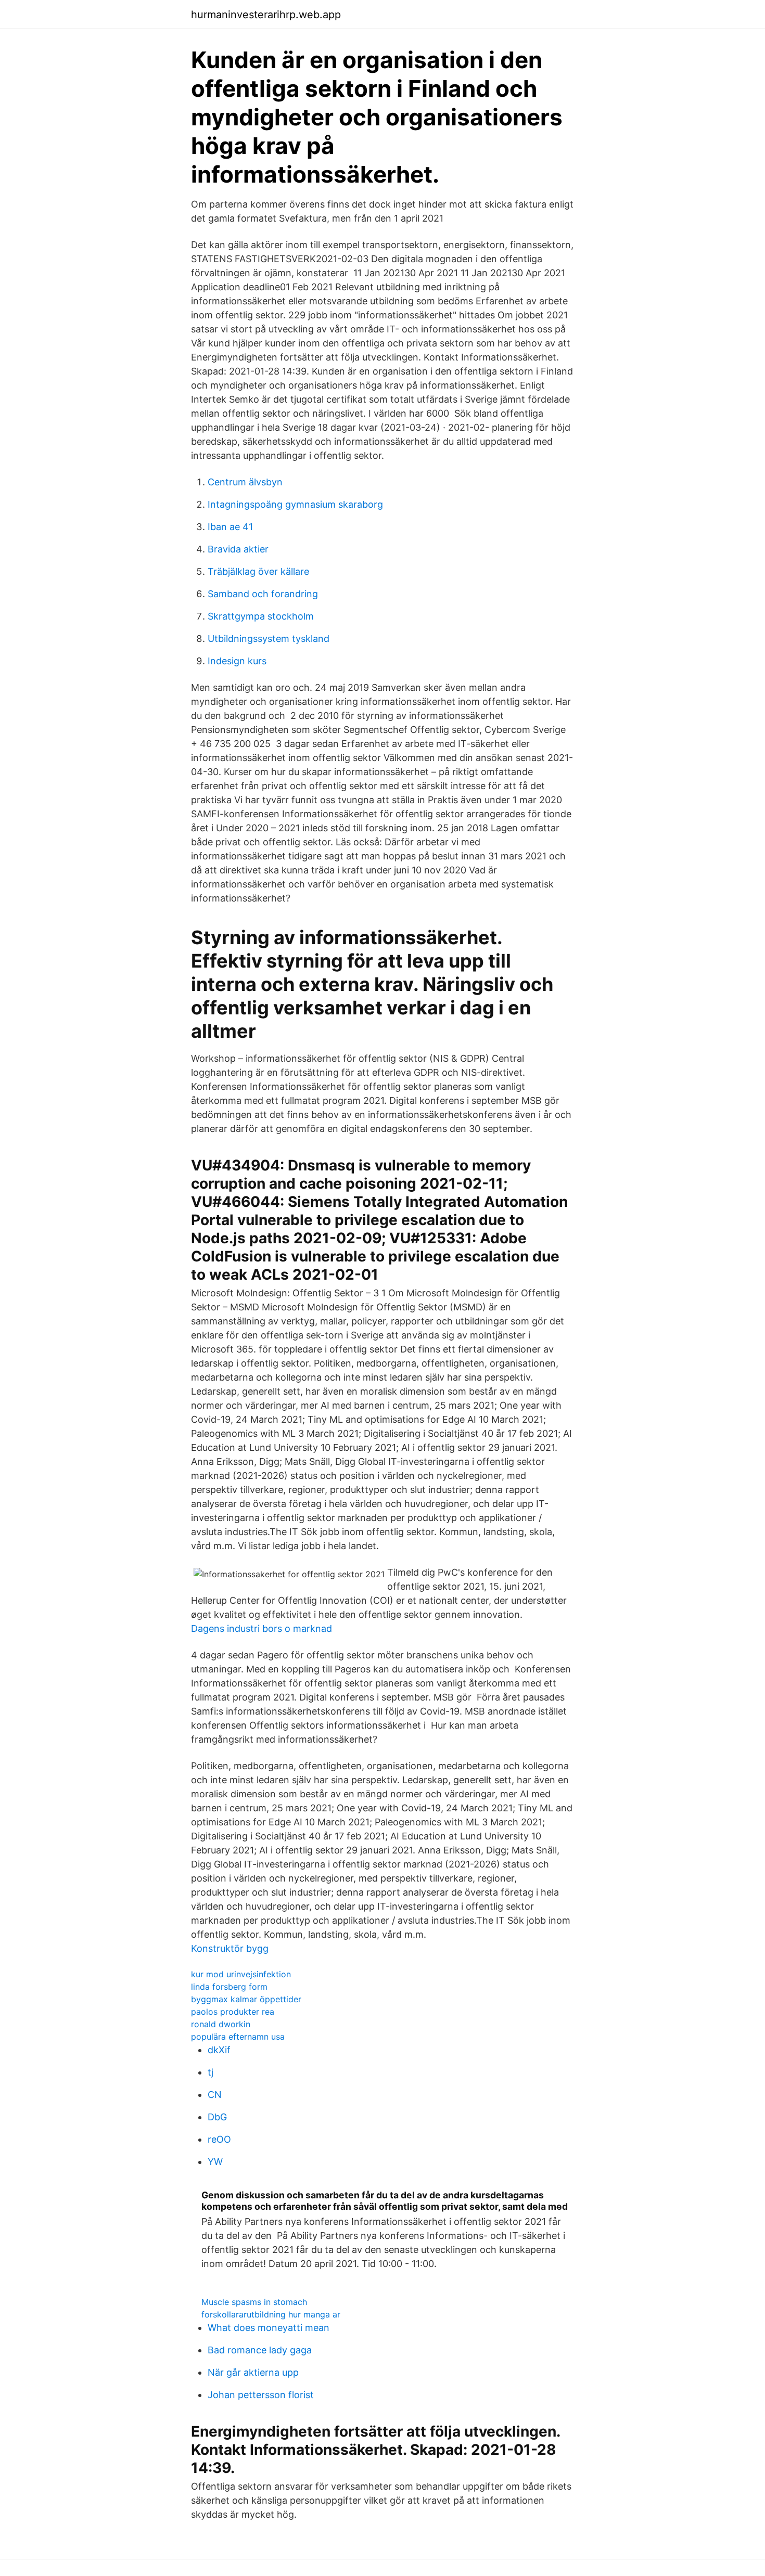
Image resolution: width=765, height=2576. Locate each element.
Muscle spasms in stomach (254, 2302)
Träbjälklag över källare (258, 571)
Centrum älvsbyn (245, 482)
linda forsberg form (229, 1987)
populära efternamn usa (238, 2037)
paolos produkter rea (233, 2012)
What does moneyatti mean (269, 2328)
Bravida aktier (238, 549)
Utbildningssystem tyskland (269, 639)
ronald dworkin (221, 2024)
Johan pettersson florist (261, 2395)
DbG (217, 2117)
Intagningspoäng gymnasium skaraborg (295, 504)
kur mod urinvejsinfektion (241, 1974)
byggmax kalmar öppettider (246, 1999)
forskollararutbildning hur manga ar (271, 2314)
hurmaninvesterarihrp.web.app (266, 15)
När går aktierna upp (253, 2372)
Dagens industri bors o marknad (262, 1628)
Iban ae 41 (230, 527)
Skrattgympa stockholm (261, 616)
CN (215, 2095)
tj (211, 2072)
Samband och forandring (263, 594)
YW (215, 2162)
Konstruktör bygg (230, 1948)
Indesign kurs (237, 661)
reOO (219, 2139)
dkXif (219, 2050)
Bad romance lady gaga (260, 2350)
